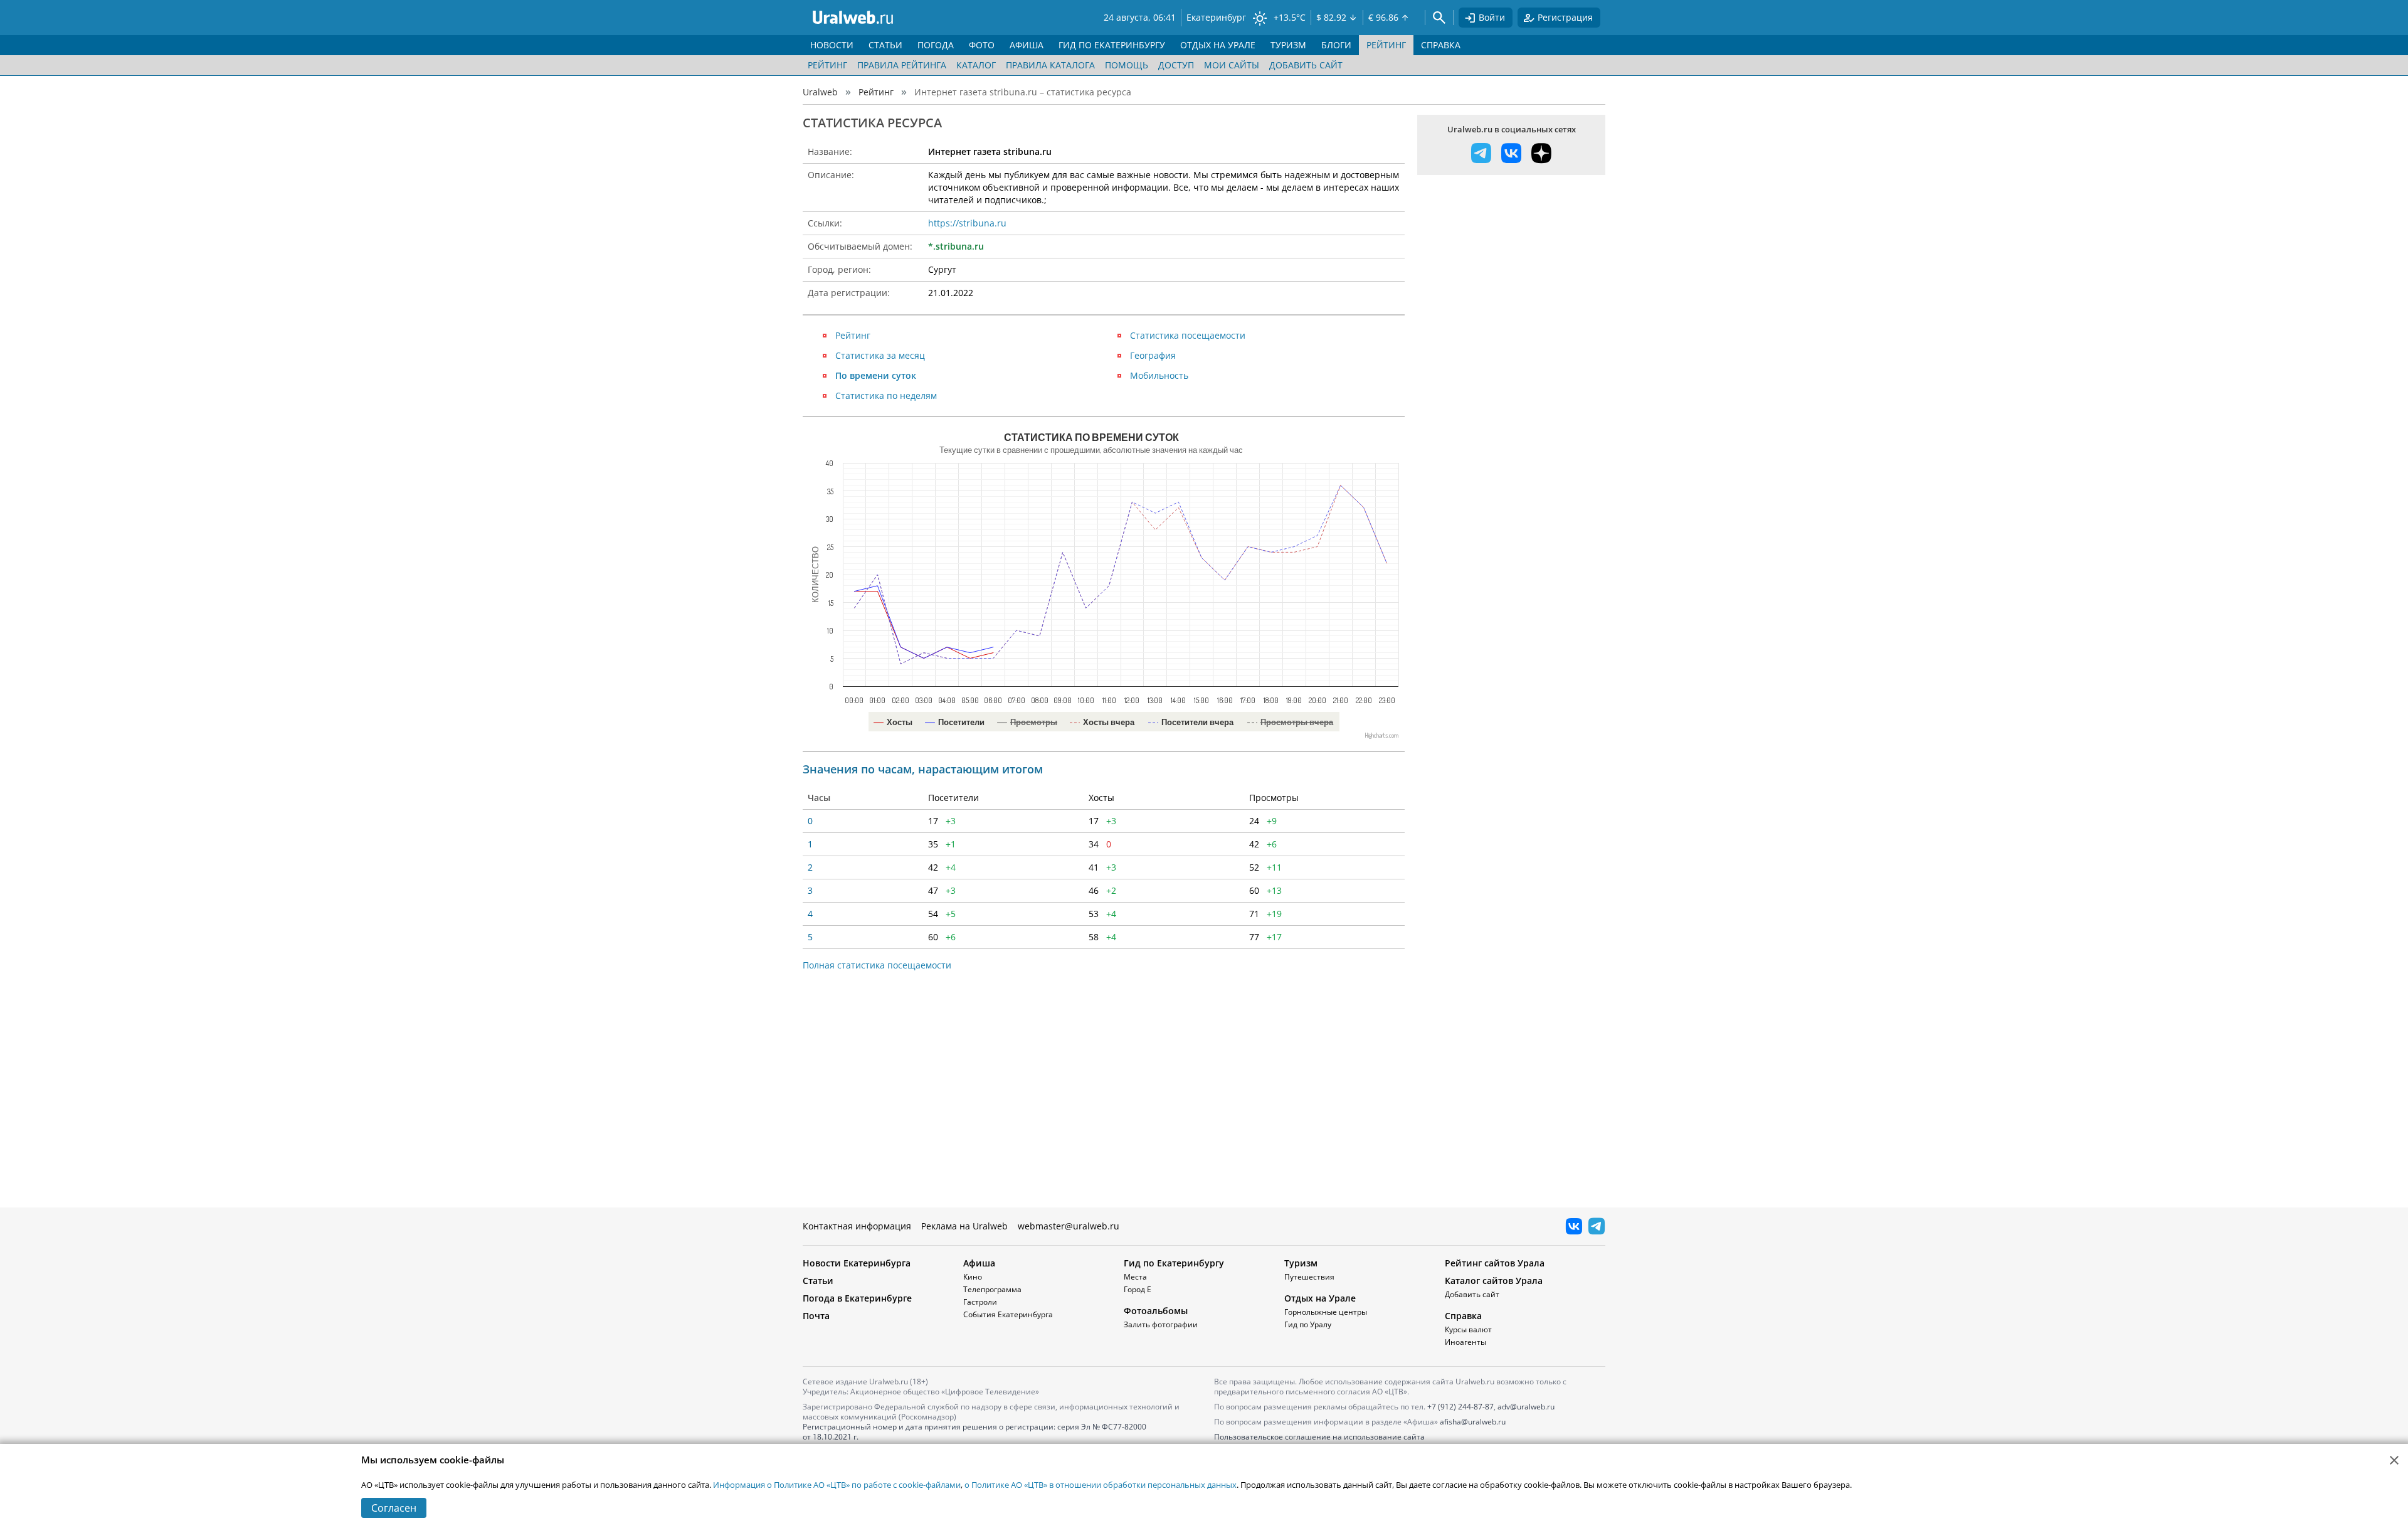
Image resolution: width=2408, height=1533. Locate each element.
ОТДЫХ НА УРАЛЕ (1218, 45)
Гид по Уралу (1308, 1324)
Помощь (1127, 65)
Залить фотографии (1161, 1324)
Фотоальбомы (1156, 1311)
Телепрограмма (992, 1289)
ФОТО (982, 45)
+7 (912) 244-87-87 (1460, 1407)
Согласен (394, 1508)
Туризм (1301, 1263)
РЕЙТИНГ (1386, 45)
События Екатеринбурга (1008, 1314)
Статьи (818, 1281)
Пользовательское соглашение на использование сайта (1319, 1437)
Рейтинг (827, 65)
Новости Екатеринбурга (857, 1263)
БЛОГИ (1336, 45)
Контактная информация (857, 1226)
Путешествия (1309, 1277)
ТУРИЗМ (1288, 45)
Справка (1463, 1316)
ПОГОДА (936, 45)
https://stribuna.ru (967, 223)
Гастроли (980, 1302)
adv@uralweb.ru (1526, 1407)
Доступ (1176, 65)
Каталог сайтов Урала (1494, 1281)
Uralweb (820, 92)
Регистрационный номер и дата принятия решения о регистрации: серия (974, 1432)
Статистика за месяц (880, 355)
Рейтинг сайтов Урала (1495, 1263)
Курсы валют (1468, 1329)
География (1153, 355)
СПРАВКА (1441, 45)
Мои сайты (1232, 65)
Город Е (1138, 1289)
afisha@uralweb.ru (1473, 1422)
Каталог (976, 65)
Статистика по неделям (886, 395)
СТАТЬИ (885, 45)
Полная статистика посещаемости (877, 965)
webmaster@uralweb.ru (1069, 1226)
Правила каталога (1050, 65)
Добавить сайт (1306, 65)
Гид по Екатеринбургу (1174, 1263)
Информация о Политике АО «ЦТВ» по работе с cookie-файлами (837, 1485)
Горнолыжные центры (1326, 1312)
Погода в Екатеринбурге (857, 1298)
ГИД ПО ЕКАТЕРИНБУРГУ (1112, 45)
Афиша (979, 1263)
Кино (973, 1277)
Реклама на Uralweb (964, 1226)
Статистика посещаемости (1188, 335)
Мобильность (1159, 375)
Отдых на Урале (1320, 1298)
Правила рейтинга (902, 65)
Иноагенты (1465, 1342)
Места (1135, 1277)
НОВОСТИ (832, 45)
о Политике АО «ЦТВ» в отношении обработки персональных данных (1101, 1485)
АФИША (1027, 45)
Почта (816, 1316)
